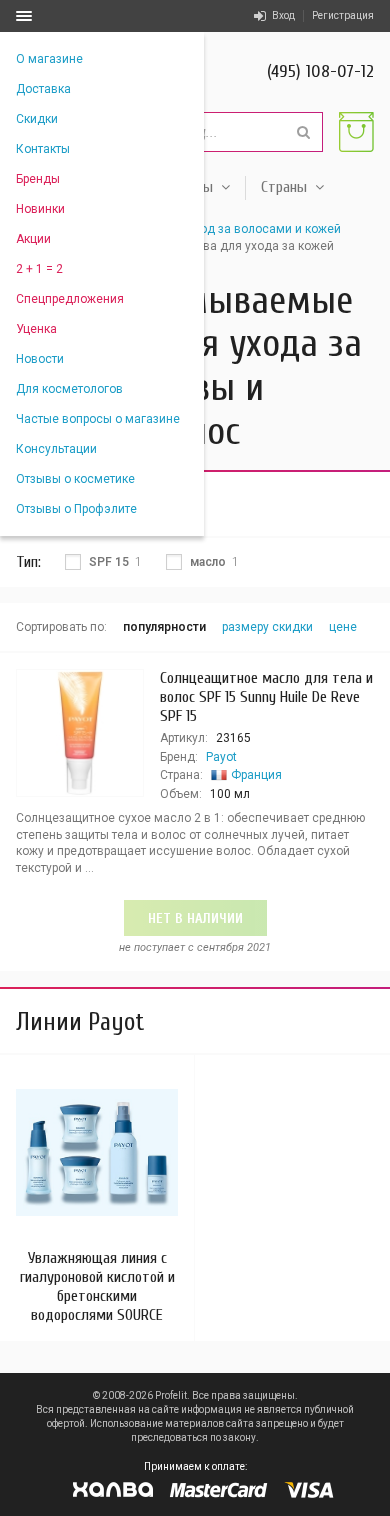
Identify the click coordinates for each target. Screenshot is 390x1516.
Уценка (36, 329)
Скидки (37, 119)
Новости (40, 359)
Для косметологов (69, 389)
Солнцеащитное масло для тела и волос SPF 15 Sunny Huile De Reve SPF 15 (266, 697)
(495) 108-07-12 (320, 71)
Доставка (43, 89)
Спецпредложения (70, 299)
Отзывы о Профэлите (76, 509)
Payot (221, 757)
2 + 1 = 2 (39, 269)
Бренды (38, 179)
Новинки (40, 209)
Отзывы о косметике (75, 479)
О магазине (49, 59)
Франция (256, 775)
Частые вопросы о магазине (98, 419)
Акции (33, 239)
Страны (284, 187)
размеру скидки (267, 627)
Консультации (56, 449)
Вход (283, 15)
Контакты (43, 149)
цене (343, 627)
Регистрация (343, 15)
